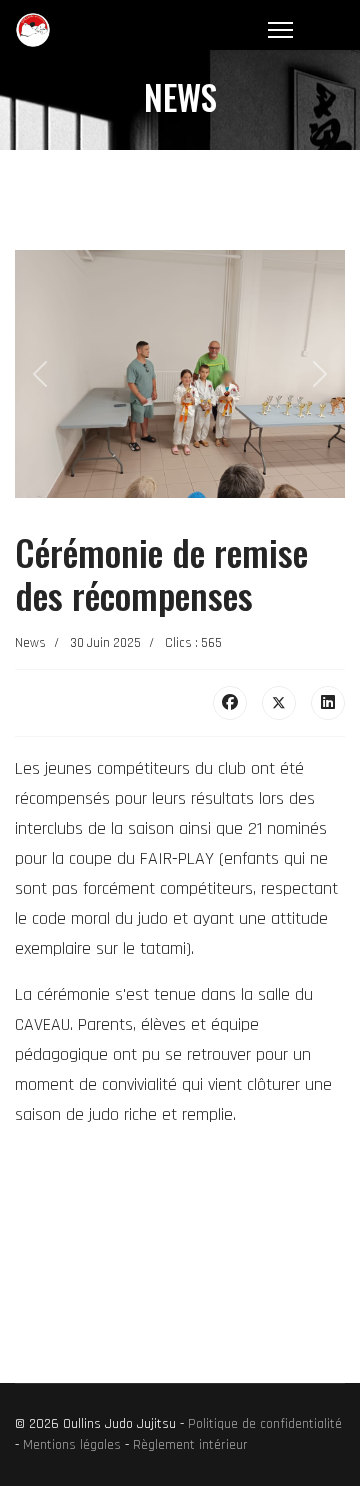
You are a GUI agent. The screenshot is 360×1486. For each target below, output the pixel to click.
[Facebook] (230, 703)
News (30, 643)
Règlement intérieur (190, 1445)
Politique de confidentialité (265, 1424)
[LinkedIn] (328, 703)
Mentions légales (72, 1445)
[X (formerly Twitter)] (279, 703)
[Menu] (280, 30)
